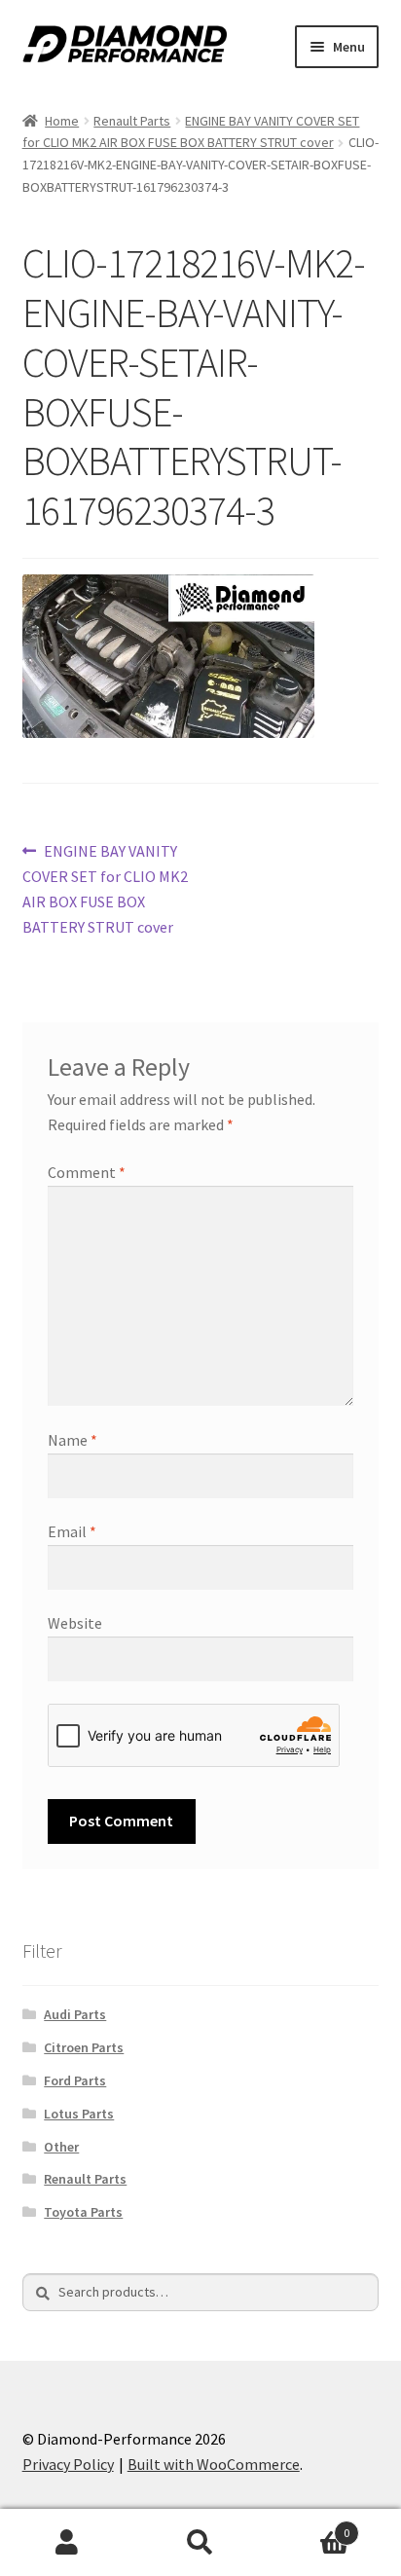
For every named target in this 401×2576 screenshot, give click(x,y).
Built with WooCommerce (214, 2464)
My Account (67, 2543)
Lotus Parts (79, 2114)
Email (72, 1531)
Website (75, 1623)
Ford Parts (75, 2080)
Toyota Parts (83, 2212)
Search (200, 2543)
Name (73, 1440)
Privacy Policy (68, 2464)
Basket (309, 2526)
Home (62, 121)
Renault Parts (132, 121)
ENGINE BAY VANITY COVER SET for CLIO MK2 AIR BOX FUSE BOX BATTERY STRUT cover (105, 888)
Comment (87, 1172)
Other (61, 2147)
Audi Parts (75, 2014)
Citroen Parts (84, 2047)
